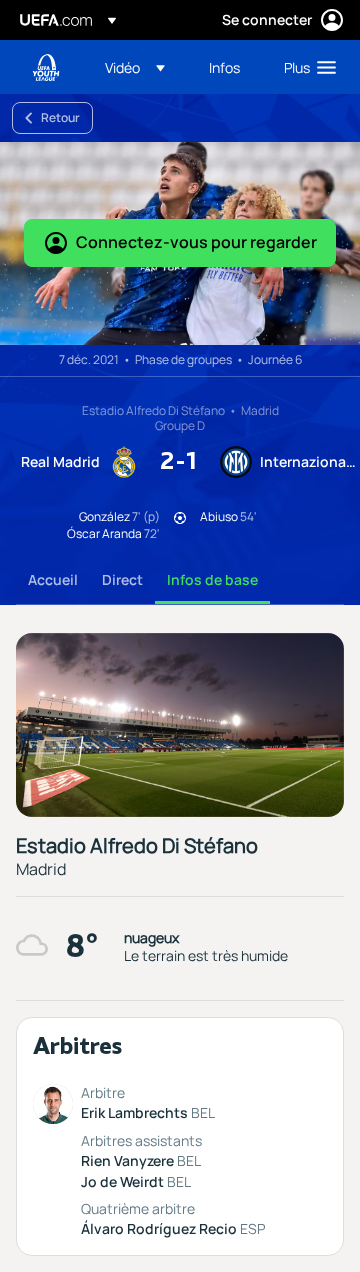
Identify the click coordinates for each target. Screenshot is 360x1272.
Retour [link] (60, 117)
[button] (135, 67)
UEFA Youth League (46, 67)
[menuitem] (140, 67)
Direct (122, 579)
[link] (224, 67)
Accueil (53, 579)
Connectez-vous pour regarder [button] (196, 242)
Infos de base (212, 579)
